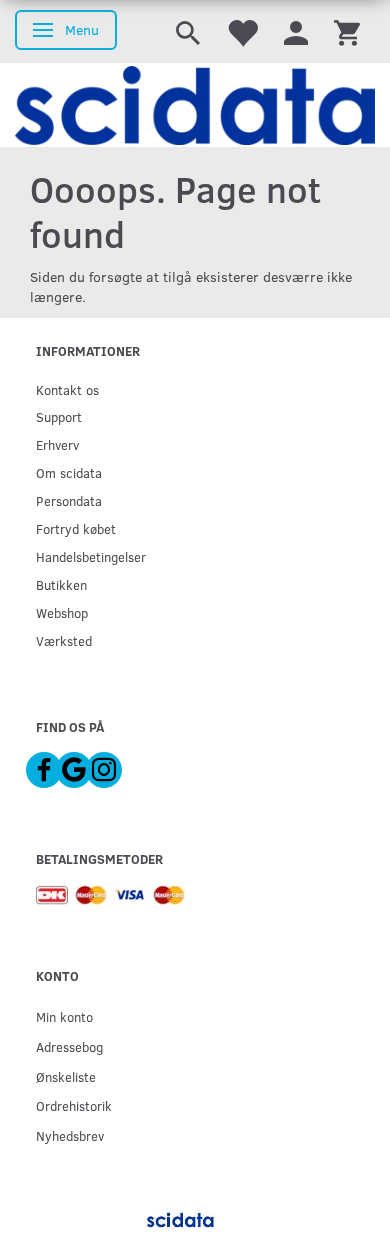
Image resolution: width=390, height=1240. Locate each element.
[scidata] (195, 105)
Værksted (64, 640)
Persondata (69, 500)
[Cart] (347, 31)
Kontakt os (67, 389)
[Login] (296, 31)
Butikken (61, 584)
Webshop (62, 612)
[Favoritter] (242, 31)
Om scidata (69, 472)
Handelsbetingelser (91, 556)
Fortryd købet (76, 528)
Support (59, 416)
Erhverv (57, 444)
